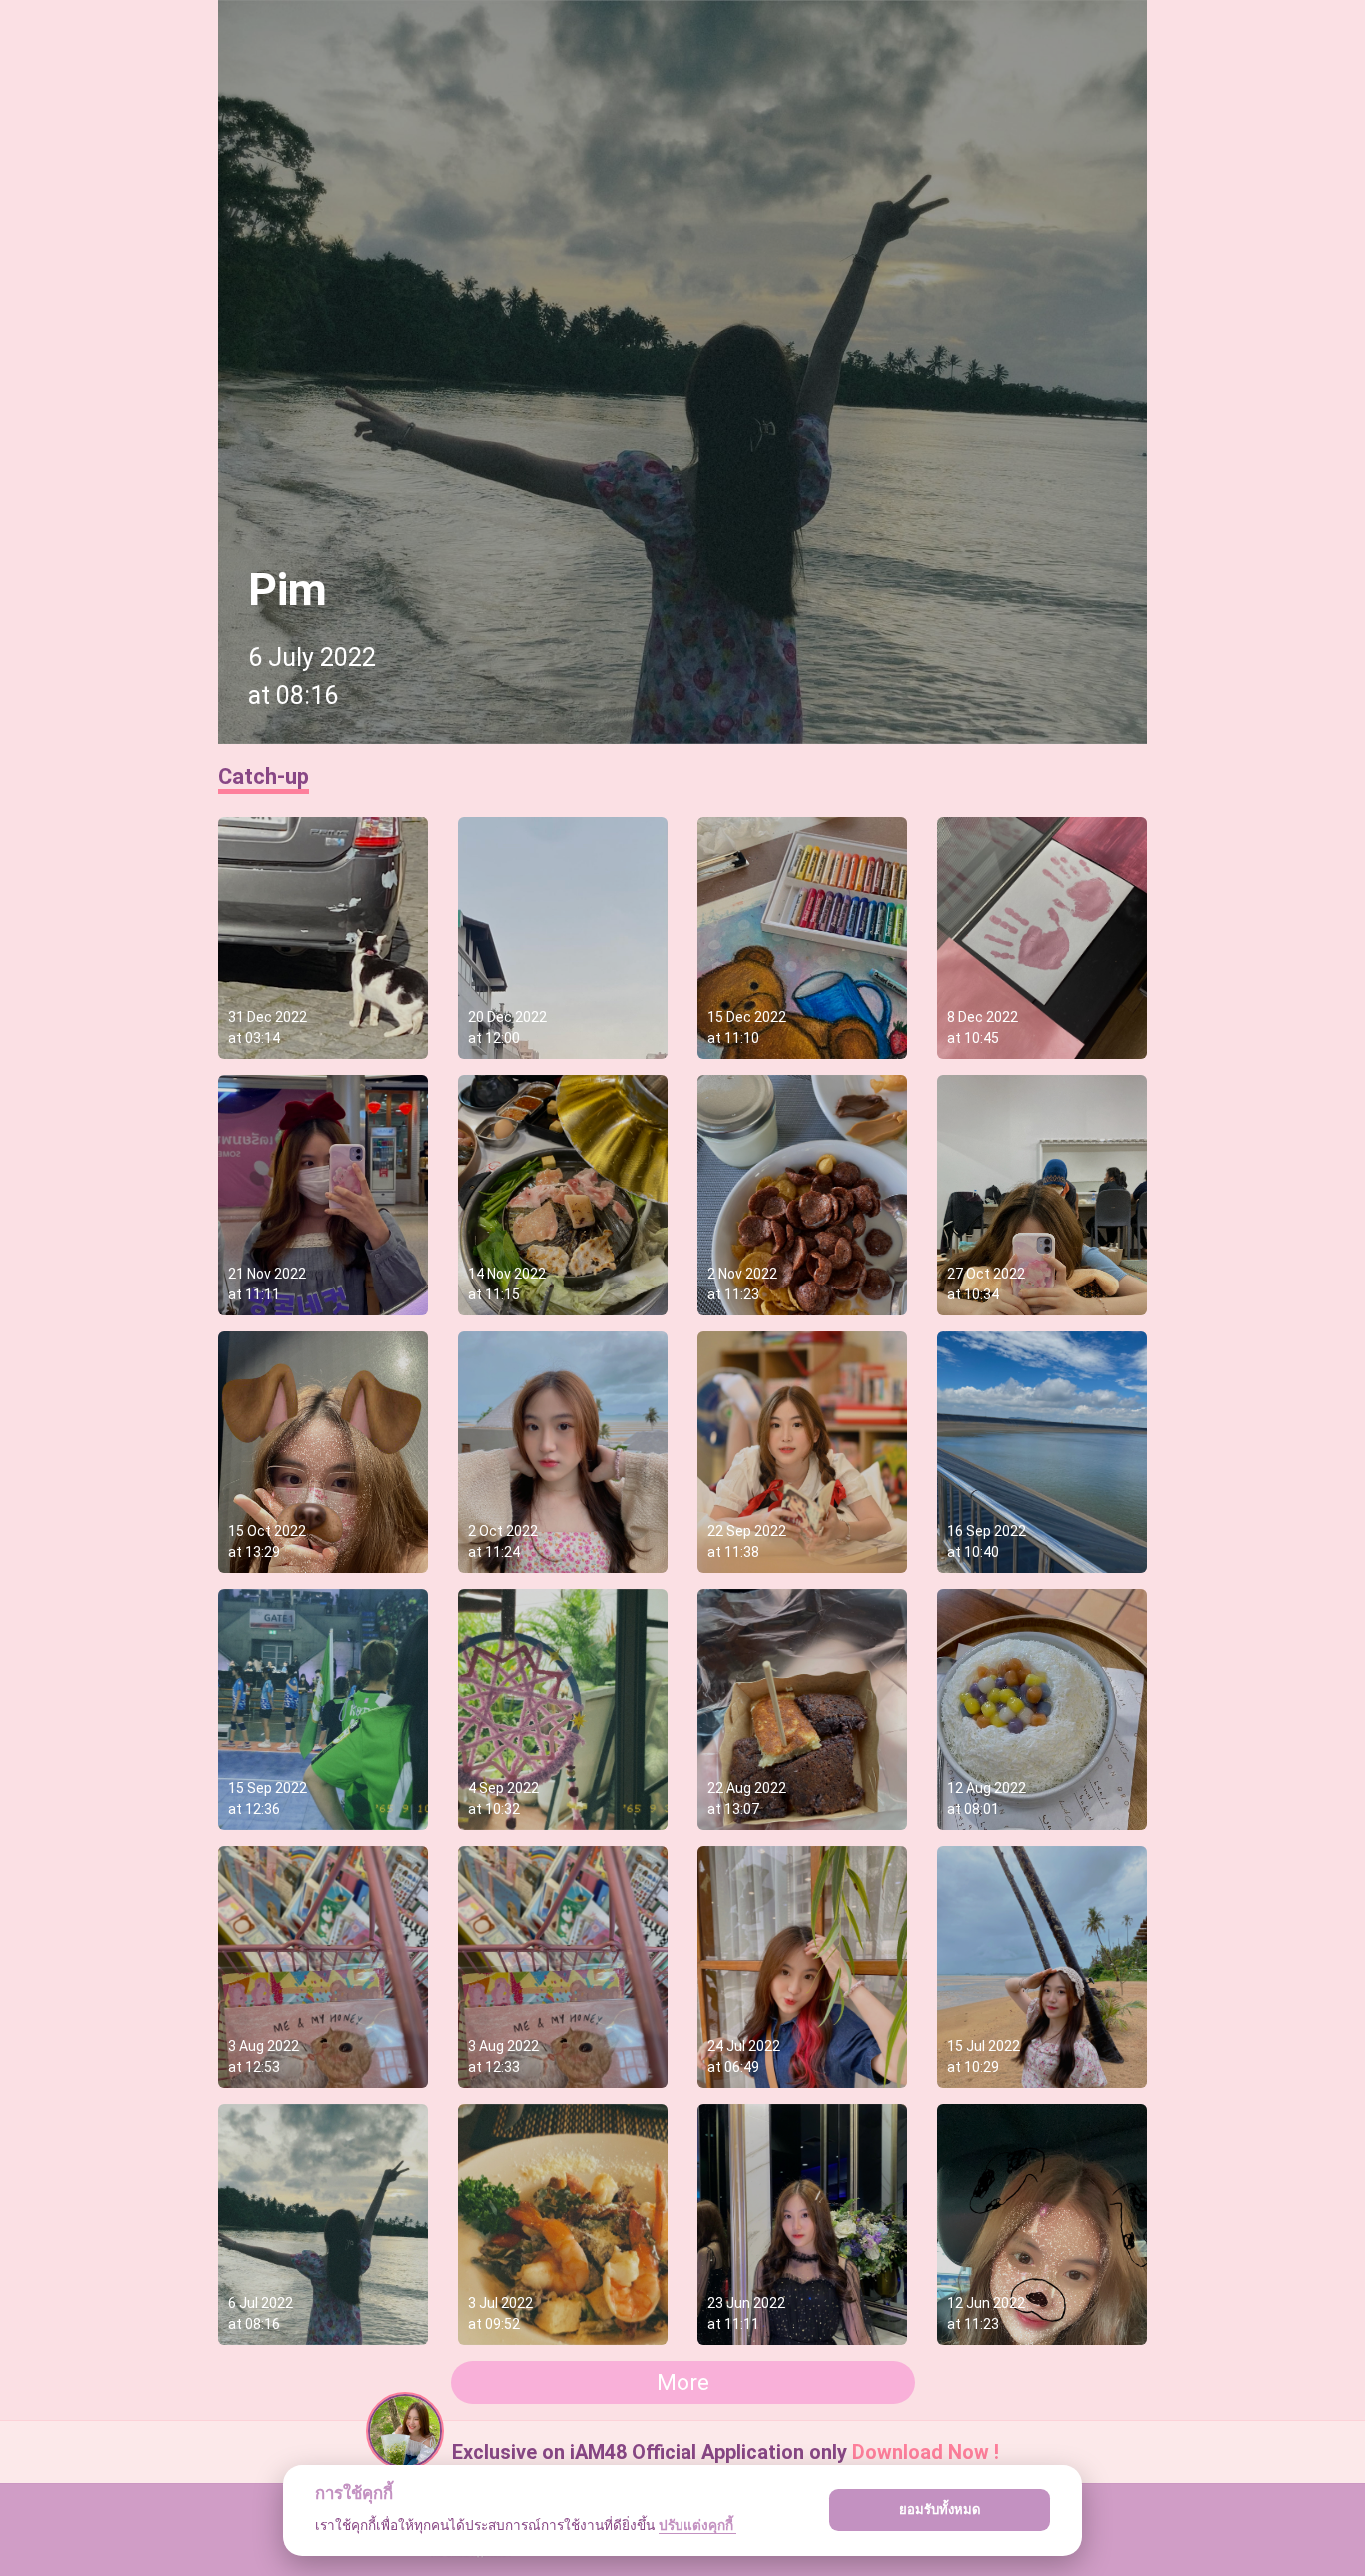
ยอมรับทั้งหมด (940, 2509)
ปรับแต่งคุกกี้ (697, 2525)
